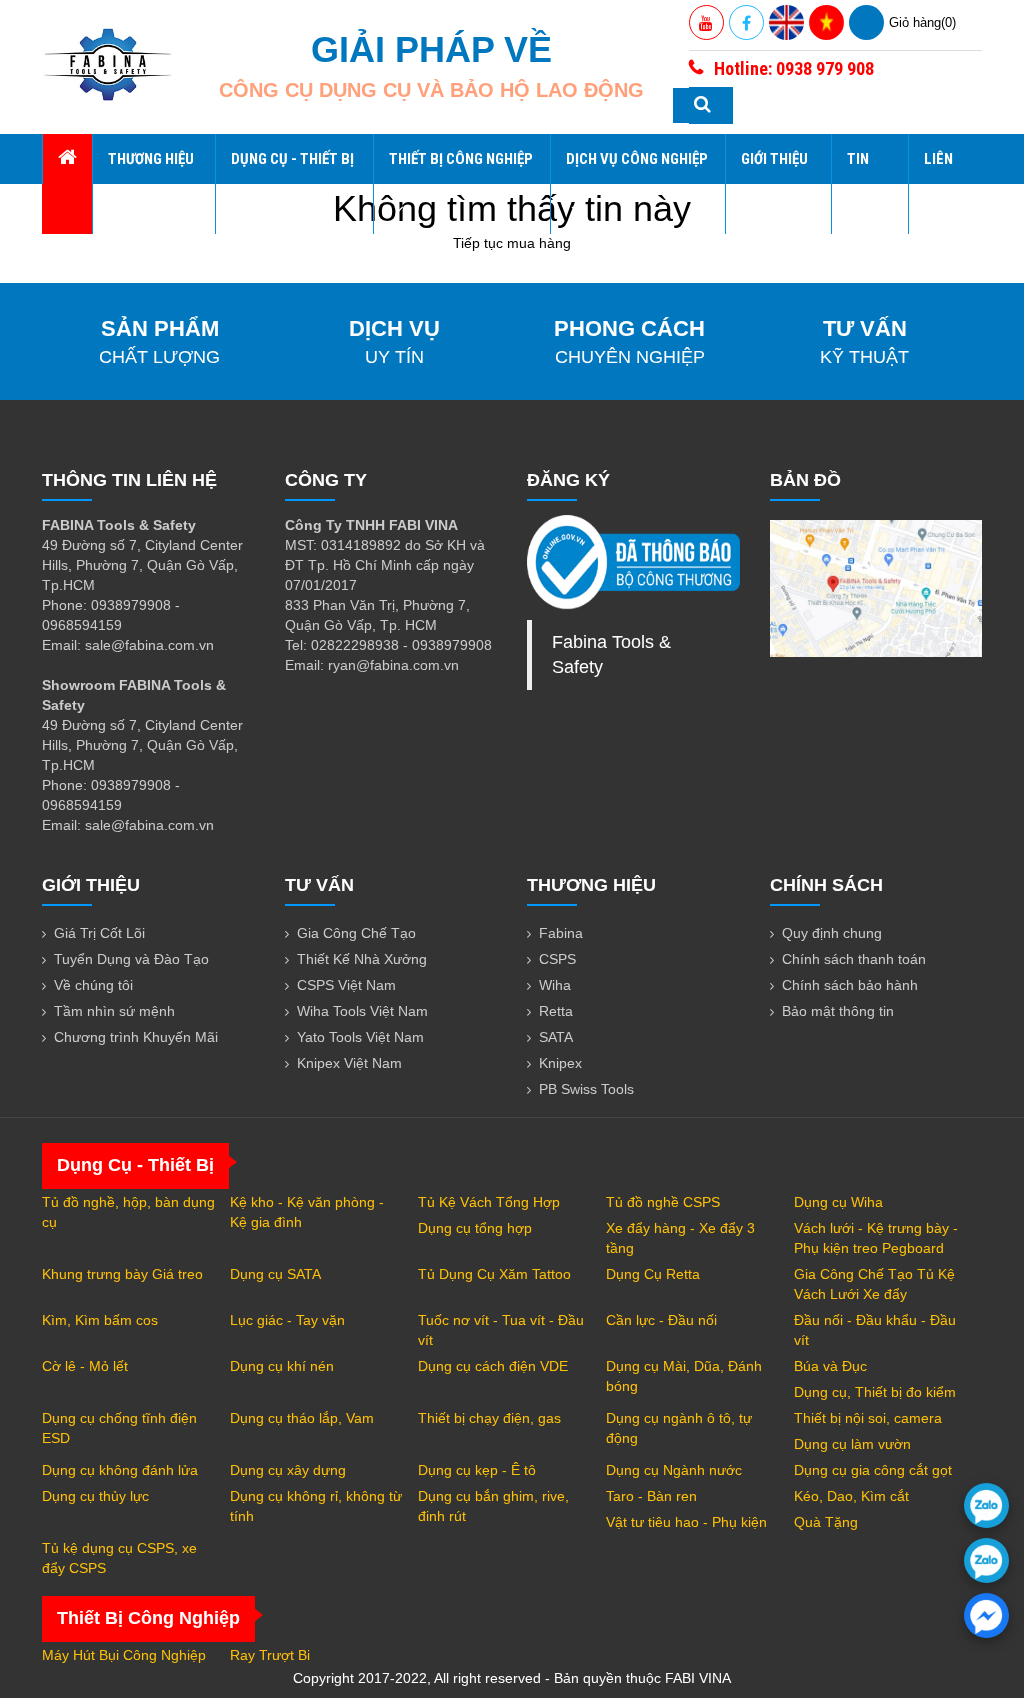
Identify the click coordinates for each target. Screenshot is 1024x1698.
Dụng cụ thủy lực (95, 1496)
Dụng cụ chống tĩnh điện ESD (119, 1428)
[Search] (703, 105)
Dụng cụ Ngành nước (674, 1470)
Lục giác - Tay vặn (287, 1320)
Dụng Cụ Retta (653, 1274)
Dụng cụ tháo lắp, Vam (302, 1418)
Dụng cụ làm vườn (852, 1444)
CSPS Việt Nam (346, 985)
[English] (786, 22)
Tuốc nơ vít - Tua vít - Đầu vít (501, 1330)
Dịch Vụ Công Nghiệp (637, 159)
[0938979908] (986, 1505)
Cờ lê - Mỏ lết (85, 1366)
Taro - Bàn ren (651, 1496)
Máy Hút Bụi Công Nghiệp (124, 1655)
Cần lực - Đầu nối (661, 1320)
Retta (556, 1011)
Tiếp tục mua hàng (512, 243)
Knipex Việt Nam (349, 1063)
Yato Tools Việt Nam (360, 1037)
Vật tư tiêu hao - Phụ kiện (686, 1522)
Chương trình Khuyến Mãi (136, 1037)
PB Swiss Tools (586, 1089)
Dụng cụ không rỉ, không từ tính (316, 1506)
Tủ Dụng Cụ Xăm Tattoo (494, 1274)
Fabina (561, 933)
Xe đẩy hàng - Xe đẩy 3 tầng (680, 1238)
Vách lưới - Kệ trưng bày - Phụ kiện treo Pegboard (876, 1238)
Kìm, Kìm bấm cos (100, 1320)
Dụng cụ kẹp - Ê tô (477, 1470)
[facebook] (986, 1615)
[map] (876, 588)
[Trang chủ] (67, 159)
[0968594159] (986, 1560)
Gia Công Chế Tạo (356, 933)
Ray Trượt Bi (270, 1655)
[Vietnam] (826, 22)
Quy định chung (832, 933)
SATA (556, 1037)
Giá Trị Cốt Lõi (99, 933)
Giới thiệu (774, 159)
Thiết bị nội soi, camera (868, 1418)
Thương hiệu (151, 159)
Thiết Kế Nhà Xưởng (362, 959)
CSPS (557, 959)
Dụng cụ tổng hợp (475, 1228)
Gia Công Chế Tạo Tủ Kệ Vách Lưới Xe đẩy (874, 1284)
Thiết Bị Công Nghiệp (461, 159)
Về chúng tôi (93, 985)
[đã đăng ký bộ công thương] (633, 562)
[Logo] (108, 64)
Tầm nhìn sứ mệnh (114, 1011)
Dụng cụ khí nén (282, 1366)
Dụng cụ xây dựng (288, 1470)
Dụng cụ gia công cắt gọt (873, 1470)
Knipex (560, 1063)
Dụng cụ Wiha (838, 1202)
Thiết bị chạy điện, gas (489, 1418)
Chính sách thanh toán (854, 959)
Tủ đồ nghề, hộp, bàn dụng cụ (128, 1212)
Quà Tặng (826, 1522)
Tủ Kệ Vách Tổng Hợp (489, 1202)
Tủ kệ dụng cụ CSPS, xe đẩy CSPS (119, 1558)
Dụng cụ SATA (275, 1274)
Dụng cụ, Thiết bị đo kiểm (875, 1392)
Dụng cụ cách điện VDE (493, 1366)
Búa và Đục (830, 1366)
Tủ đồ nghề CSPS (663, 1202)
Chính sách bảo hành (850, 985)
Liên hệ (938, 184)
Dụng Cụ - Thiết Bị (292, 159)
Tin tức (860, 184)
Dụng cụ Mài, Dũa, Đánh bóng (684, 1376)
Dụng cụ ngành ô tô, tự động (679, 1428)
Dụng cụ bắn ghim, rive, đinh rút (493, 1506)
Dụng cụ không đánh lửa (120, 1470)
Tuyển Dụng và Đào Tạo (131, 959)
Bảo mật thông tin (838, 1011)
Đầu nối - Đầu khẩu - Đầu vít (875, 1330)
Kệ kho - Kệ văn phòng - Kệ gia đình (307, 1212)
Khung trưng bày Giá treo (122, 1274)
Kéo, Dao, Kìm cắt (851, 1496)
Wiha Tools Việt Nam (362, 1011)
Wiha (555, 985)
